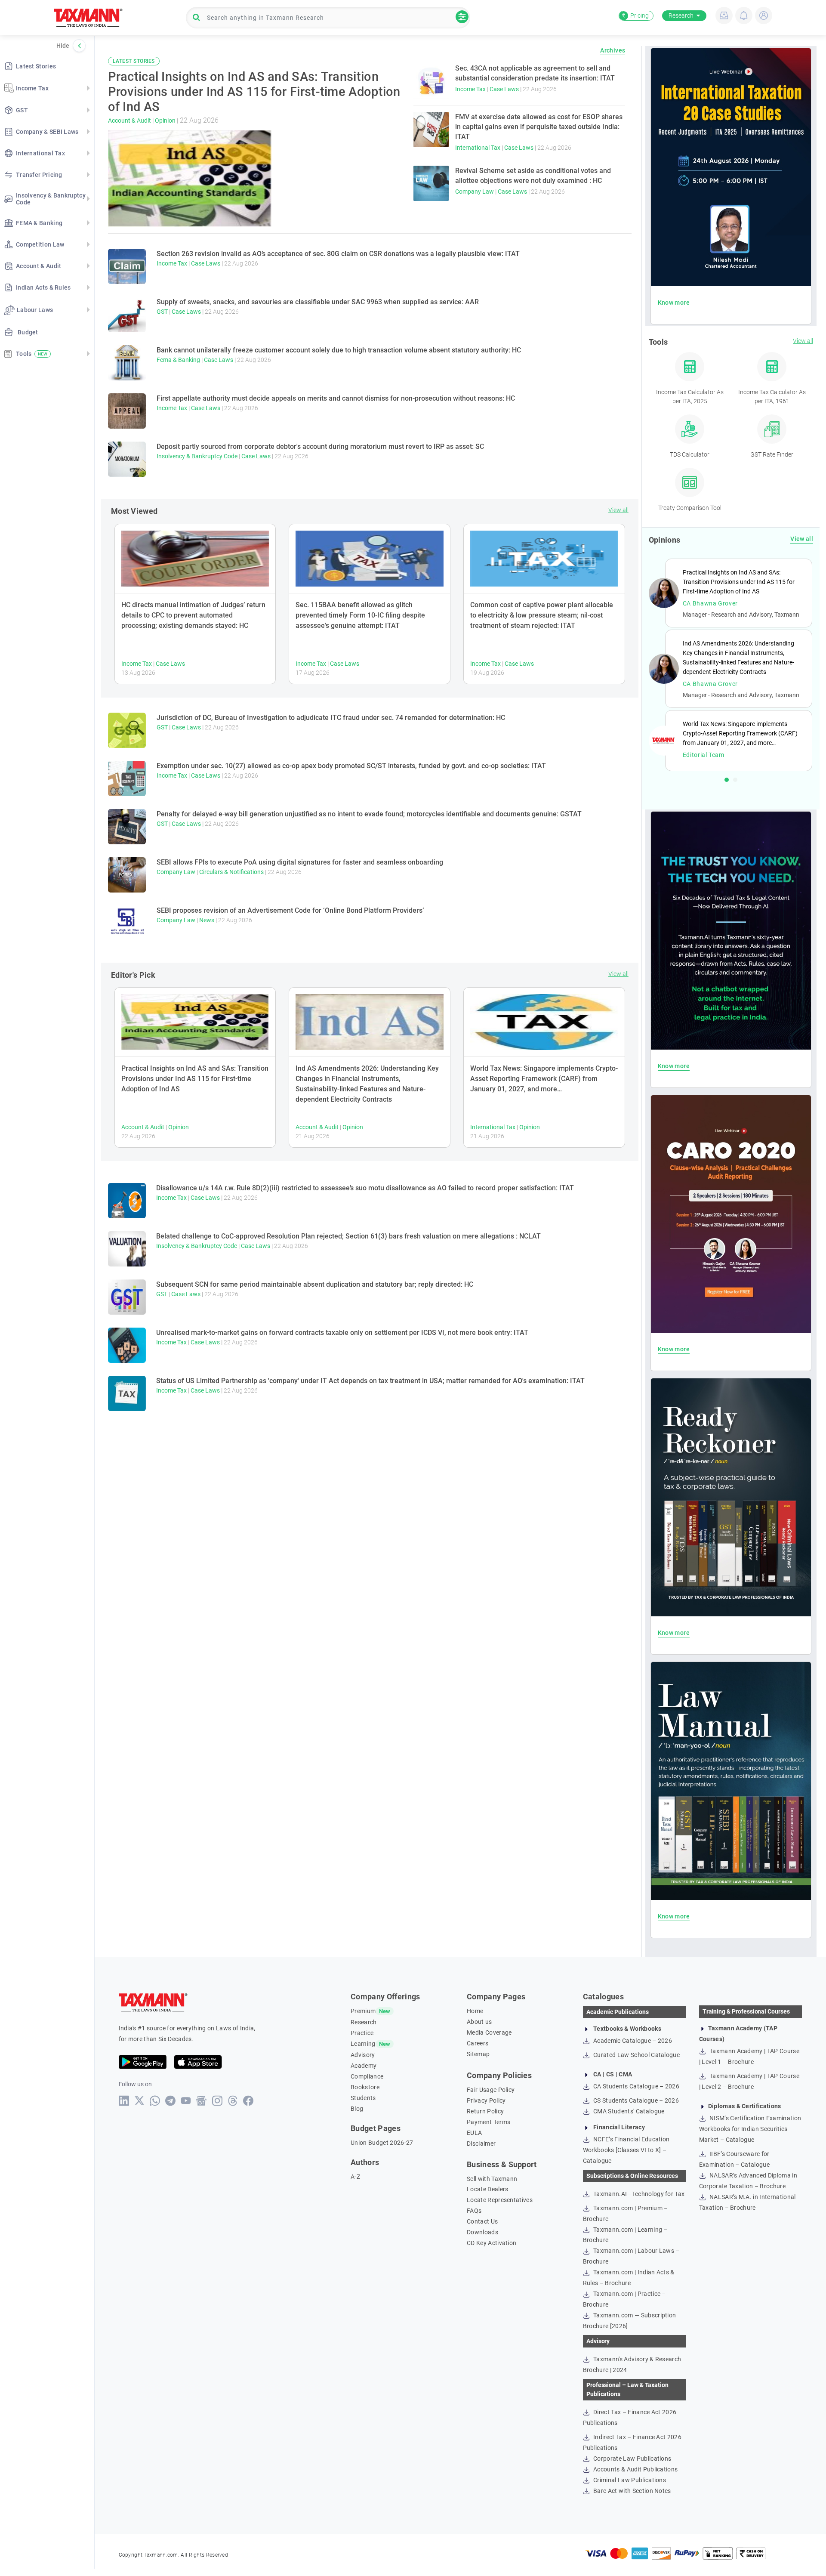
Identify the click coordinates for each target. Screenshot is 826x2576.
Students (363, 2098)
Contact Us (482, 2221)
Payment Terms (489, 2122)
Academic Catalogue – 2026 (632, 2041)
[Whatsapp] (155, 2101)
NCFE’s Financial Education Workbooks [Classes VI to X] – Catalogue (626, 2150)
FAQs (474, 2211)
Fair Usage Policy (491, 2090)
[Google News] (202, 2101)
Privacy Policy (486, 2100)
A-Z (355, 2177)
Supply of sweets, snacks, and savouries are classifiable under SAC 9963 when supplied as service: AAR (318, 302)
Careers (478, 2043)
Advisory (363, 2055)
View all (618, 510)
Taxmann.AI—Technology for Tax (638, 2194)
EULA (474, 2133)
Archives (613, 50)
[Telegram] (171, 2101)
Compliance (367, 2076)
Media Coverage (489, 2032)
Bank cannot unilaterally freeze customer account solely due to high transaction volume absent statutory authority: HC (339, 350)
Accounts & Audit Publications (635, 2469)
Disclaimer (481, 2144)
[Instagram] (217, 2101)
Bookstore (365, 2087)
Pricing (635, 15)
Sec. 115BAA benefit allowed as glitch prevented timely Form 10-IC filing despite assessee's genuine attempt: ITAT (360, 615)
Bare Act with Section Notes (632, 2491)
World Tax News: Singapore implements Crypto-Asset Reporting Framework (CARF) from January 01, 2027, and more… (544, 1079)
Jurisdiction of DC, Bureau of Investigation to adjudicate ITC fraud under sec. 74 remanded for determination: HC (331, 718)
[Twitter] (140, 2100)
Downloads (482, 2232)
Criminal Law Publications (629, 2480)
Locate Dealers (487, 2189)
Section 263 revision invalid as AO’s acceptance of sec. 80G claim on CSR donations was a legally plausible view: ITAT (338, 254)
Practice (362, 2033)
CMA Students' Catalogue (628, 2111)
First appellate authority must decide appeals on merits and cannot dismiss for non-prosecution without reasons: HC (336, 398)
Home (475, 2011)
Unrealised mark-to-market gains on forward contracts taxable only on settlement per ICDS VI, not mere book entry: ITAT (342, 1333)
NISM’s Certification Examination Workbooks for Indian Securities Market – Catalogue (750, 2129)
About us (479, 2022)
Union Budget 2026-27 (382, 2143)
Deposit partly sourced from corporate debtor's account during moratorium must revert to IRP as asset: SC (320, 446)
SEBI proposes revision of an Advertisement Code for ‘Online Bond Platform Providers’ (290, 910)
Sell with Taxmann (492, 2179)
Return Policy (485, 2111)
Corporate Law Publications (632, 2459)
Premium (363, 2011)
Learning (363, 2044)
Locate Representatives (500, 2200)
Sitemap (478, 2054)
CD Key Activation (492, 2243)
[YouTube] (186, 2101)
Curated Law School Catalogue (636, 2055)
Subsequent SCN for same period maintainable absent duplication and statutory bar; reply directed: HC (315, 1284)
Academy (364, 2066)
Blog (357, 2109)
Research (681, 15)
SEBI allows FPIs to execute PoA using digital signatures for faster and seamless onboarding (300, 862)
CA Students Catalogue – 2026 (636, 2086)
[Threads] (233, 2101)
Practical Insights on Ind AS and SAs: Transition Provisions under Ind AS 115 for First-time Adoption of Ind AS (195, 1079)
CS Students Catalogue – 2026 (635, 2100)
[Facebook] (248, 2101)
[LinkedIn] (124, 2101)
